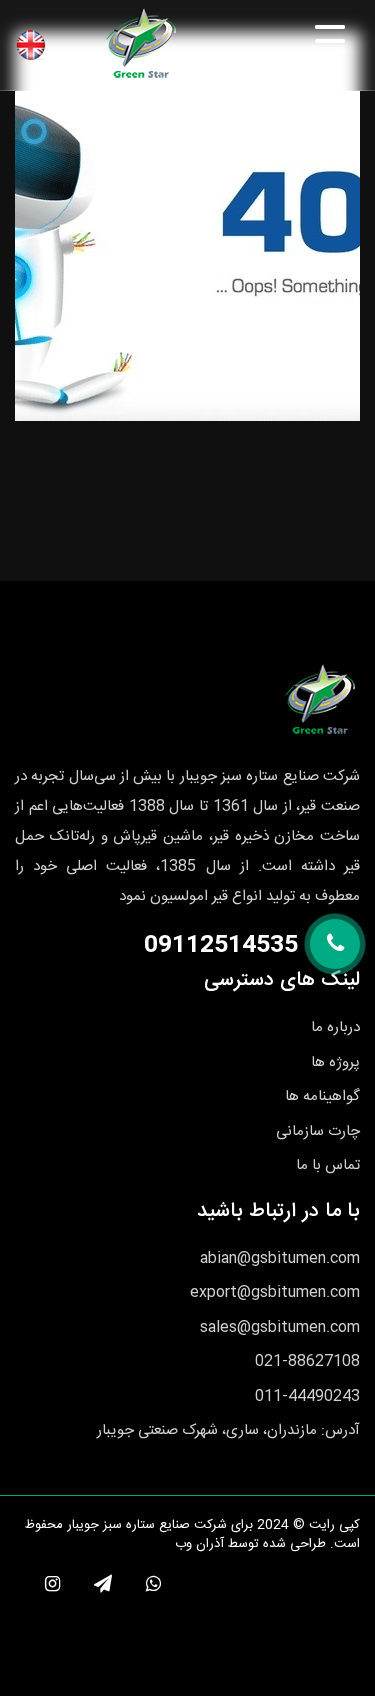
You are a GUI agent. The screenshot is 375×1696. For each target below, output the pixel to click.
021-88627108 (307, 1361)
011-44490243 (307, 1396)
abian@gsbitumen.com (280, 1258)
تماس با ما (328, 1165)
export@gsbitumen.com (275, 1292)
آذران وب (199, 1544)
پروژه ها (335, 1062)
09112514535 (221, 946)
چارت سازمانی (318, 1131)
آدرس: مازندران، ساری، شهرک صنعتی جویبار (228, 1430)
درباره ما (335, 1027)
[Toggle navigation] (297, 43)
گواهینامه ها (322, 1096)
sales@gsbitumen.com (280, 1327)
